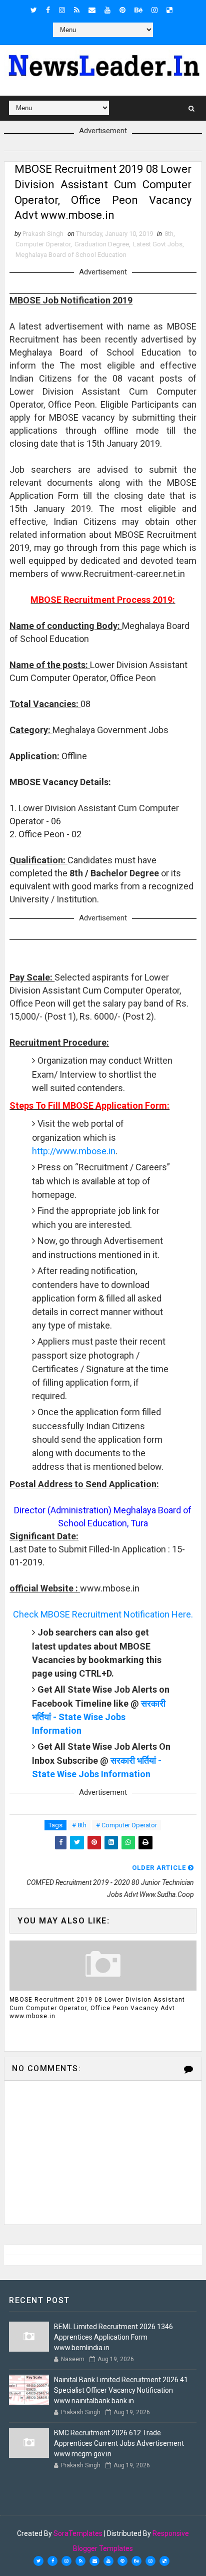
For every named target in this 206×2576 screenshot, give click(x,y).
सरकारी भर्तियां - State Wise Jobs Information (99, 1717)
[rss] (77, 10)
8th (169, 234)
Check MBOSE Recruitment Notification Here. (103, 1614)
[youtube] (107, 10)
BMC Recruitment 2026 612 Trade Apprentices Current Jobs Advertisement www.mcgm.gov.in (119, 2443)
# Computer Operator (126, 1825)
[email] (92, 10)
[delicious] (169, 10)
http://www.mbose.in (74, 1151)
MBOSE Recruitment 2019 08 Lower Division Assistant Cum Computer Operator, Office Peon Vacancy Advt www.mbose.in (97, 2008)
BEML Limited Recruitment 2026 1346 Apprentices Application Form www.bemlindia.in (113, 2337)
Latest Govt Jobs (158, 244)
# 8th (79, 1825)
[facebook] (48, 10)
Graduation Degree (102, 244)
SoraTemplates (78, 2533)
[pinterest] (122, 10)
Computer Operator (43, 244)
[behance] (138, 10)
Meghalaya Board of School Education (71, 255)
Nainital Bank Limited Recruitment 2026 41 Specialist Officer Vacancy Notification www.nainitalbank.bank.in (121, 2390)
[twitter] (34, 10)
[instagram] (62, 10)
